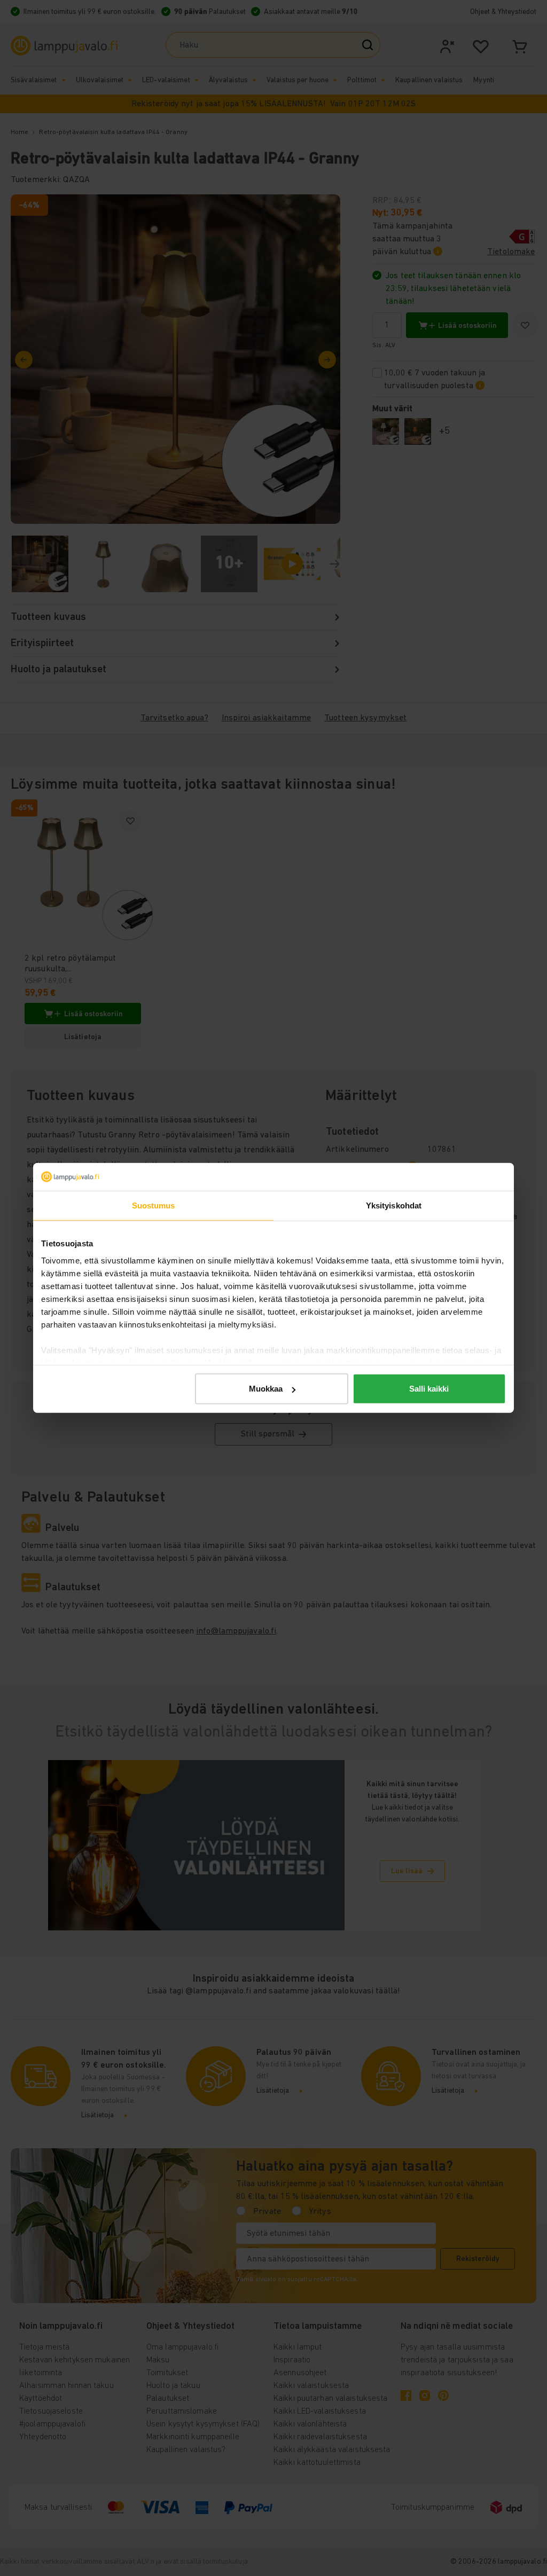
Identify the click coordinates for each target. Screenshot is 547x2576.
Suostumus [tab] (154, 1205)
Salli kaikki (429, 1389)
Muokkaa (266, 1389)
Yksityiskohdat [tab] (394, 1205)
